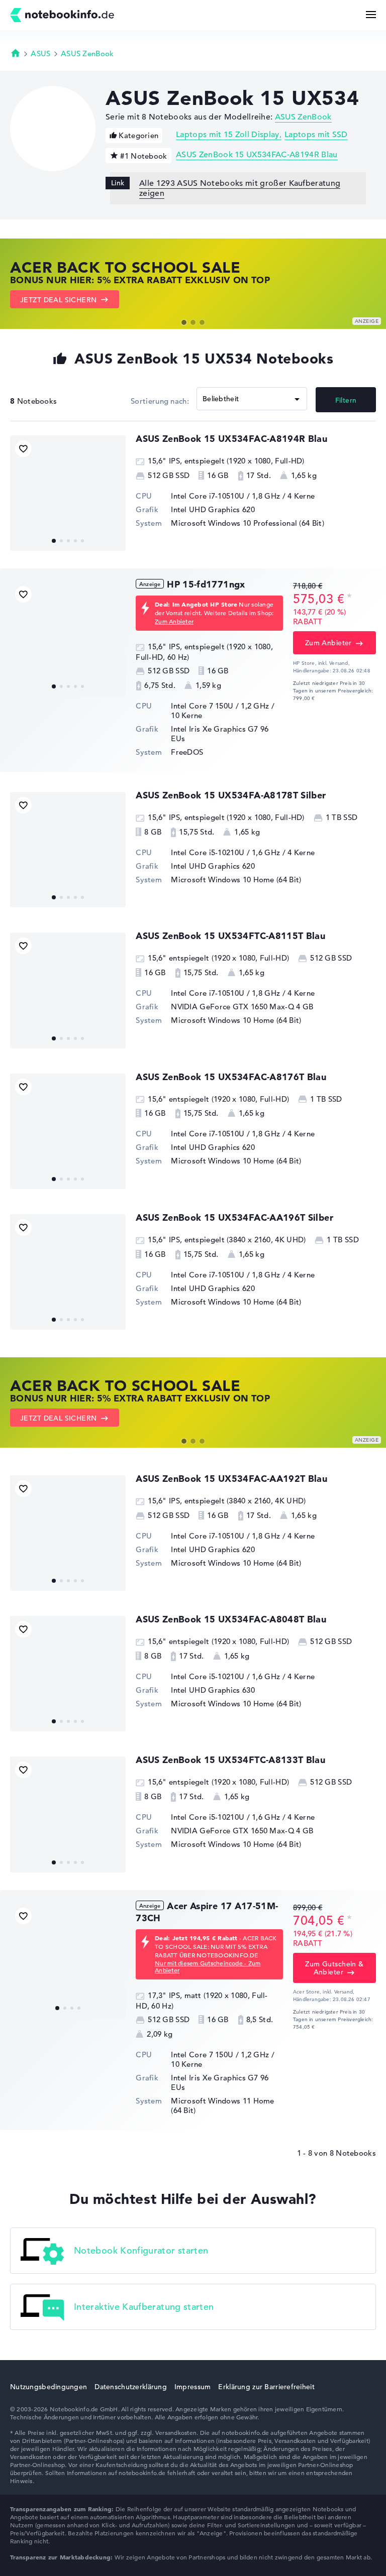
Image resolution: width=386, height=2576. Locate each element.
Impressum (193, 2387)
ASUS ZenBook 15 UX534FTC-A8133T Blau (230, 1760)
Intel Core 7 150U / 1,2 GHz (220, 706)
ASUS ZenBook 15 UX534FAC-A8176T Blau (231, 1077)
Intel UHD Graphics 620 (213, 509)
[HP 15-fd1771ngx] (68, 639)
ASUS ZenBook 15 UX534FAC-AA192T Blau (231, 1479)
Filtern (346, 400)
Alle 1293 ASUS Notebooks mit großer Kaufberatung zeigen (240, 188)
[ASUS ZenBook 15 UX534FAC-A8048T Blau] (68, 1674)
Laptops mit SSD (316, 135)
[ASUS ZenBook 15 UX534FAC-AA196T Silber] (68, 1272)
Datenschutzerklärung (131, 2387)
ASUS (40, 53)
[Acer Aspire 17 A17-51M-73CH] (68, 1960)
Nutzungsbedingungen (49, 2387)
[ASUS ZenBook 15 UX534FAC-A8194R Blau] (68, 493)
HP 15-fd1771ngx (206, 584)
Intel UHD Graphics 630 (213, 1690)
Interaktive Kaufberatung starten (144, 2306)
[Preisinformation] (349, 598)
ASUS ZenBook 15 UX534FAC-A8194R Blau (257, 155)
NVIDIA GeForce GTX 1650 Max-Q (232, 1007)
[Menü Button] (371, 15)
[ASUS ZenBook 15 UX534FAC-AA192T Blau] (68, 1533)
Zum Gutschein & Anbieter (334, 1968)
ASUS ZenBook (87, 53)
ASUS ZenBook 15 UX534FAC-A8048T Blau (231, 1619)
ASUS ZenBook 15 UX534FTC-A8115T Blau (230, 936)
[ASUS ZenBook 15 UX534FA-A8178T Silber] (68, 850)
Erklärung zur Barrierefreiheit (266, 2387)
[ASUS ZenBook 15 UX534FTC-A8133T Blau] (68, 1814)
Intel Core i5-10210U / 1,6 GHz (225, 852)
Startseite (16, 53)
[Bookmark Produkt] (23, 449)
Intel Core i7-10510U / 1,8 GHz (225, 496)
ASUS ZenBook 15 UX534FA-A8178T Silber (231, 795)
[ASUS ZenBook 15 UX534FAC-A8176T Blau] (68, 1131)
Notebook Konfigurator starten (141, 2250)
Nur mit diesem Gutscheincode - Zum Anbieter (208, 1966)
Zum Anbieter (174, 621)
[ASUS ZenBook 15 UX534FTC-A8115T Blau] (68, 990)
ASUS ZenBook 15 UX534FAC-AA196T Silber (234, 1217)
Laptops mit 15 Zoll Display (228, 135)
